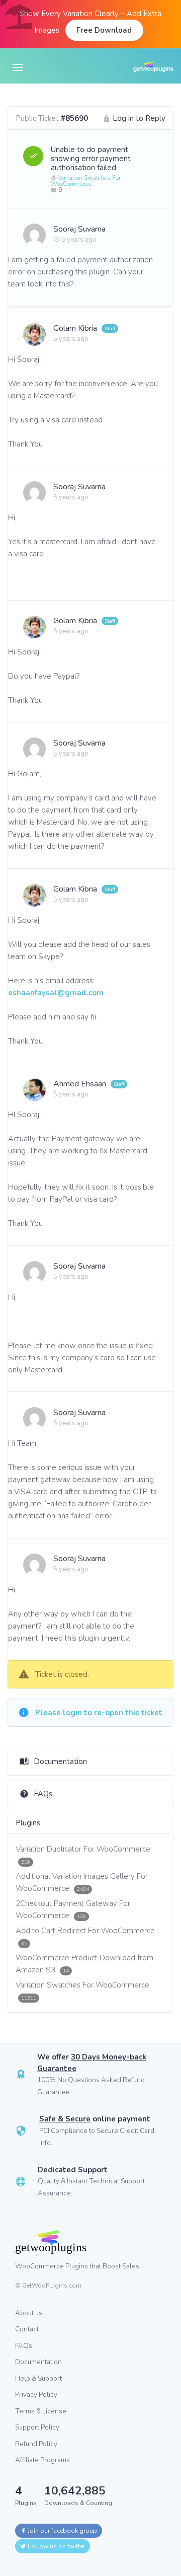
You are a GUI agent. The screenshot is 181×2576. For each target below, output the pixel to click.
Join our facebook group (62, 2531)
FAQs (43, 1794)
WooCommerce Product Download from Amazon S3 (84, 1964)
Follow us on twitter (56, 2546)
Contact (27, 2329)
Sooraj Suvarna (79, 229)
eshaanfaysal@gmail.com (56, 993)
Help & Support (38, 2378)
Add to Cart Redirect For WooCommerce (85, 1936)
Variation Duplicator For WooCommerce (83, 1855)
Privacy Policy (36, 2395)
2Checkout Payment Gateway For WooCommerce (73, 1909)
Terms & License (41, 2411)
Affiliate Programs (42, 2460)
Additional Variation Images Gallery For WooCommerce (82, 1882)
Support (93, 2170)
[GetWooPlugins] (83, 2242)
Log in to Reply (139, 118)
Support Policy (37, 2427)
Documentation (60, 1761)
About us (29, 2313)
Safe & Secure (65, 2119)
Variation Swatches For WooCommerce (86, 181)
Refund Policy (36, 2444)
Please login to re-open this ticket (99, 1713)
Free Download (104, 30)
